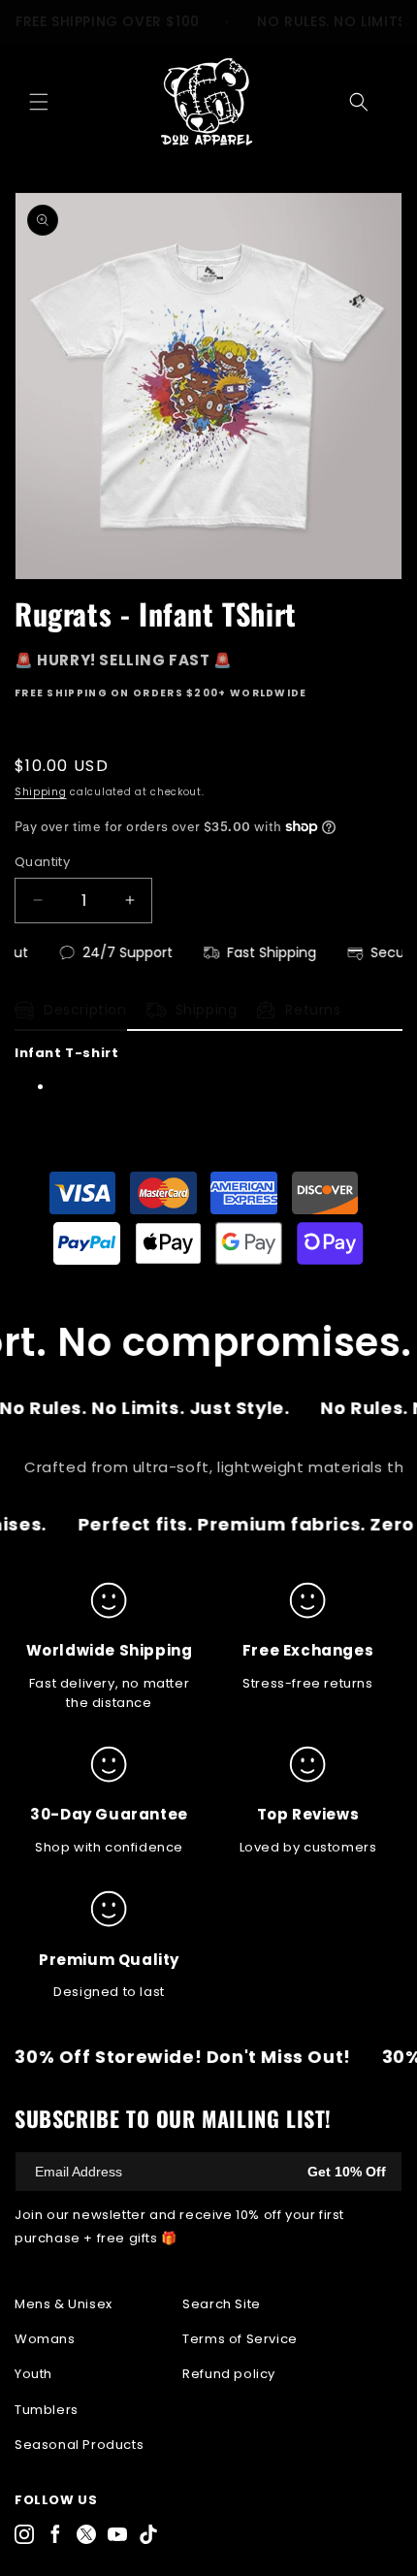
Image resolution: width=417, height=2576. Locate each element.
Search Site (222, 2304)
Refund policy (229, 2374)
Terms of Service (240, 2339)
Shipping (41, 792)
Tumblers (47, 2410)
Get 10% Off (347, 2172)
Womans (45, 2339)
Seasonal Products (79, 2445)
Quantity (42, 862)
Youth (33, 2374)
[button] (39, 102)
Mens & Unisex (64, 2304)
